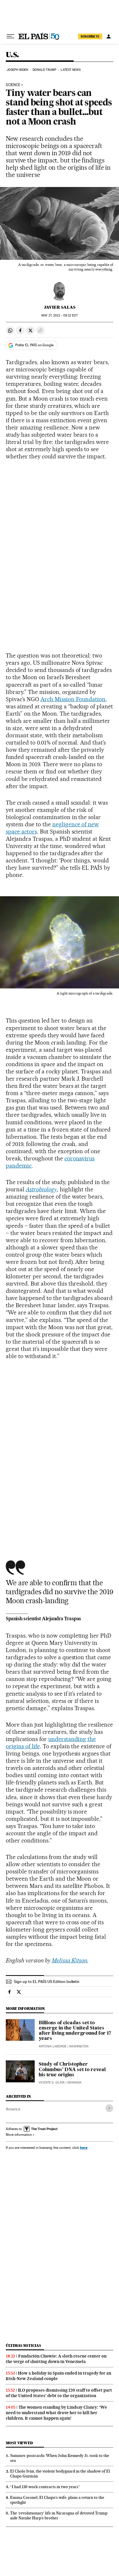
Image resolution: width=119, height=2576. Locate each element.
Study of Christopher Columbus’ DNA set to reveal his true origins (72, 2070)
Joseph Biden (17, 70)
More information (19, 2135)
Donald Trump (44, 70)
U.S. (12, 55)
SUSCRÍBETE (90, 36)
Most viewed (19, 2443)
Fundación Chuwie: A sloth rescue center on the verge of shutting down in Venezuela (56, 2359)
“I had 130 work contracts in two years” (45, 2487)
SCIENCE (13, 85)
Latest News (71, 70)
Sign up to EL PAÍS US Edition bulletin (47, 1981)
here (84, 2148)
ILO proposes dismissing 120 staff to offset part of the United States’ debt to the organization (59, 2393)
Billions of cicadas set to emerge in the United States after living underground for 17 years (75, 2031)
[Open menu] (10, 36)
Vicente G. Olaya (52, 2083)
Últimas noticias (23, 2346)
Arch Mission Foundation (73, 699)
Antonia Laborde (53, 2046)
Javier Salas (60, 307)
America (13, 2109)
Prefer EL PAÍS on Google (34, 345)
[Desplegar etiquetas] (109, 2108)
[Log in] (109, 36)
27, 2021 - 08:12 (59, 315)
